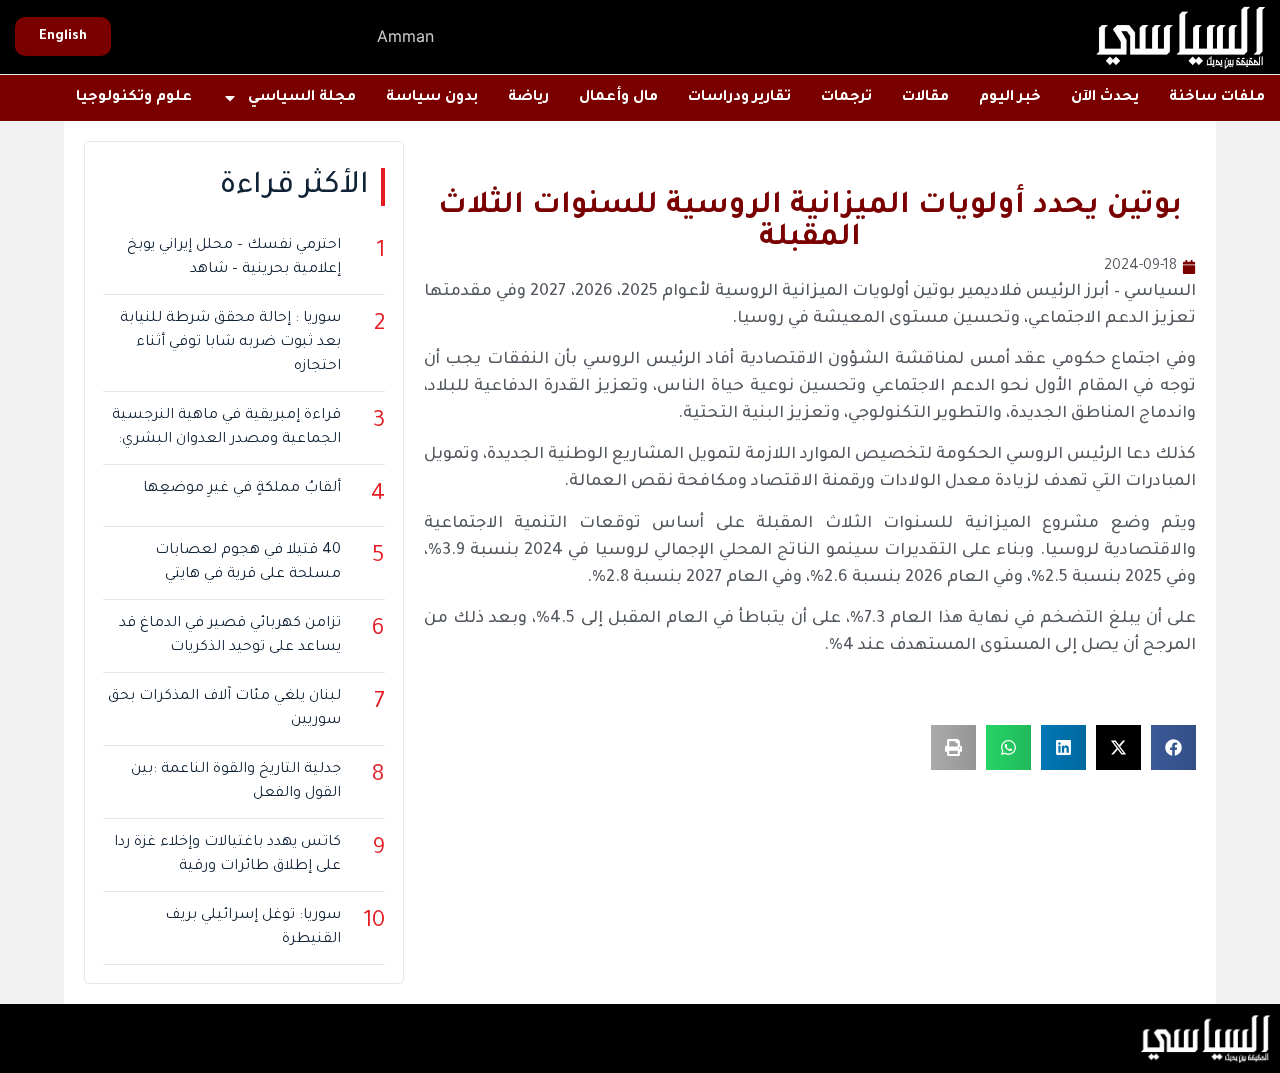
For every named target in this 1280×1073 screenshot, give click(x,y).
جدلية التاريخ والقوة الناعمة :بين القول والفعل (236, 782)
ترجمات (846, 98)
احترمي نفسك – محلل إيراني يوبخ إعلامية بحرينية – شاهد (234, 258)
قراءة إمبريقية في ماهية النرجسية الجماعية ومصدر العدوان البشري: (226, 428)
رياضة (528, 98)
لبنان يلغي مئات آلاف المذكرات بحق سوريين (224, 709)
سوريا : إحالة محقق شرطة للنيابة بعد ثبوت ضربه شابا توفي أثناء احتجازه (230, 343)
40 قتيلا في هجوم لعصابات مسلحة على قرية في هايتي (248, 563)
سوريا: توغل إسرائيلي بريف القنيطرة (253, 928)
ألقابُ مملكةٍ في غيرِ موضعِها (242, 489)
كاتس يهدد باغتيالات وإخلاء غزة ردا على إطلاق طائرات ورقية (227, 855)
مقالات (925, 98)
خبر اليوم (1010, 98)
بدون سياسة (432, 98)
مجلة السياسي (302, 98)
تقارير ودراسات (739, 98)
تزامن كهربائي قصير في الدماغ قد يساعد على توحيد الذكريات (230, 636)
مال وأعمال (618, 98)
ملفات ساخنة (1217, 98)
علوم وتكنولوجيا (134, 98)
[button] (1173, 747)
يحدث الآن (1105, 98)
